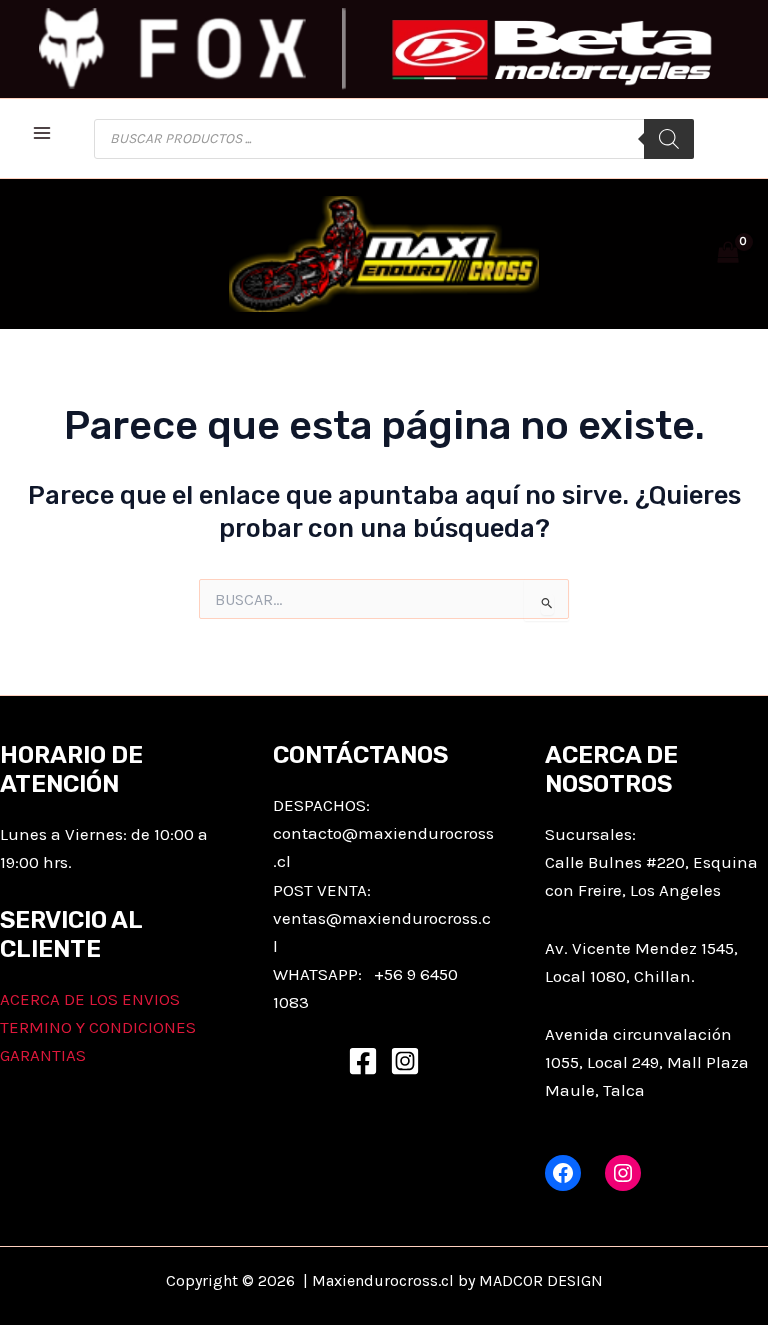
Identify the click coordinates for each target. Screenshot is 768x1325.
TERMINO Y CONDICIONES (98, 1027)
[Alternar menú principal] (42, 133)
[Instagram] (405, 1061)
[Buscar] (669, 139)
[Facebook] (363, 1061)
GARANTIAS (43, 1055)
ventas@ (307, 918)
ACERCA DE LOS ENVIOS (90, 999)
